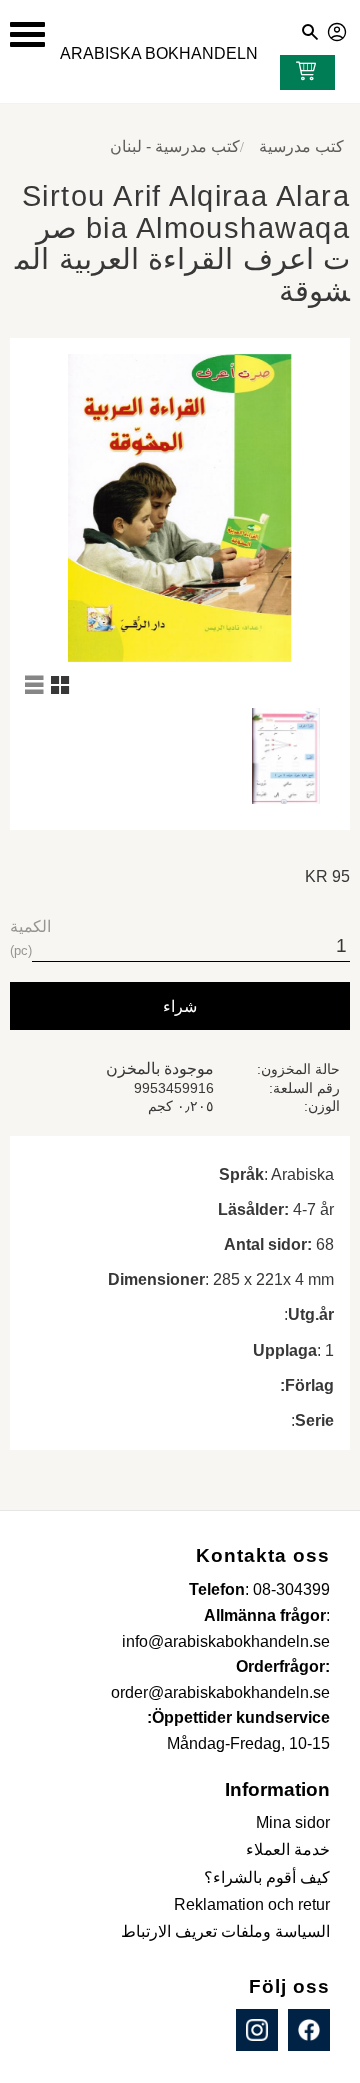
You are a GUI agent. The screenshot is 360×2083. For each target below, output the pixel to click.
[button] (27, 34)
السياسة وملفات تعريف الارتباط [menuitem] (225, 1931)
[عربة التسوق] (302, 73)
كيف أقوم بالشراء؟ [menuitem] (267, 1877)
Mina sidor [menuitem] (293, 1822)
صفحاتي (338, 29)
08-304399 (291, 1589)
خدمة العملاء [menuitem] (288, 1849)
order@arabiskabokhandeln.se (220, 1692)
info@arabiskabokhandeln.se (226, 1641)
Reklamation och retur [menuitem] (252, 1904)
